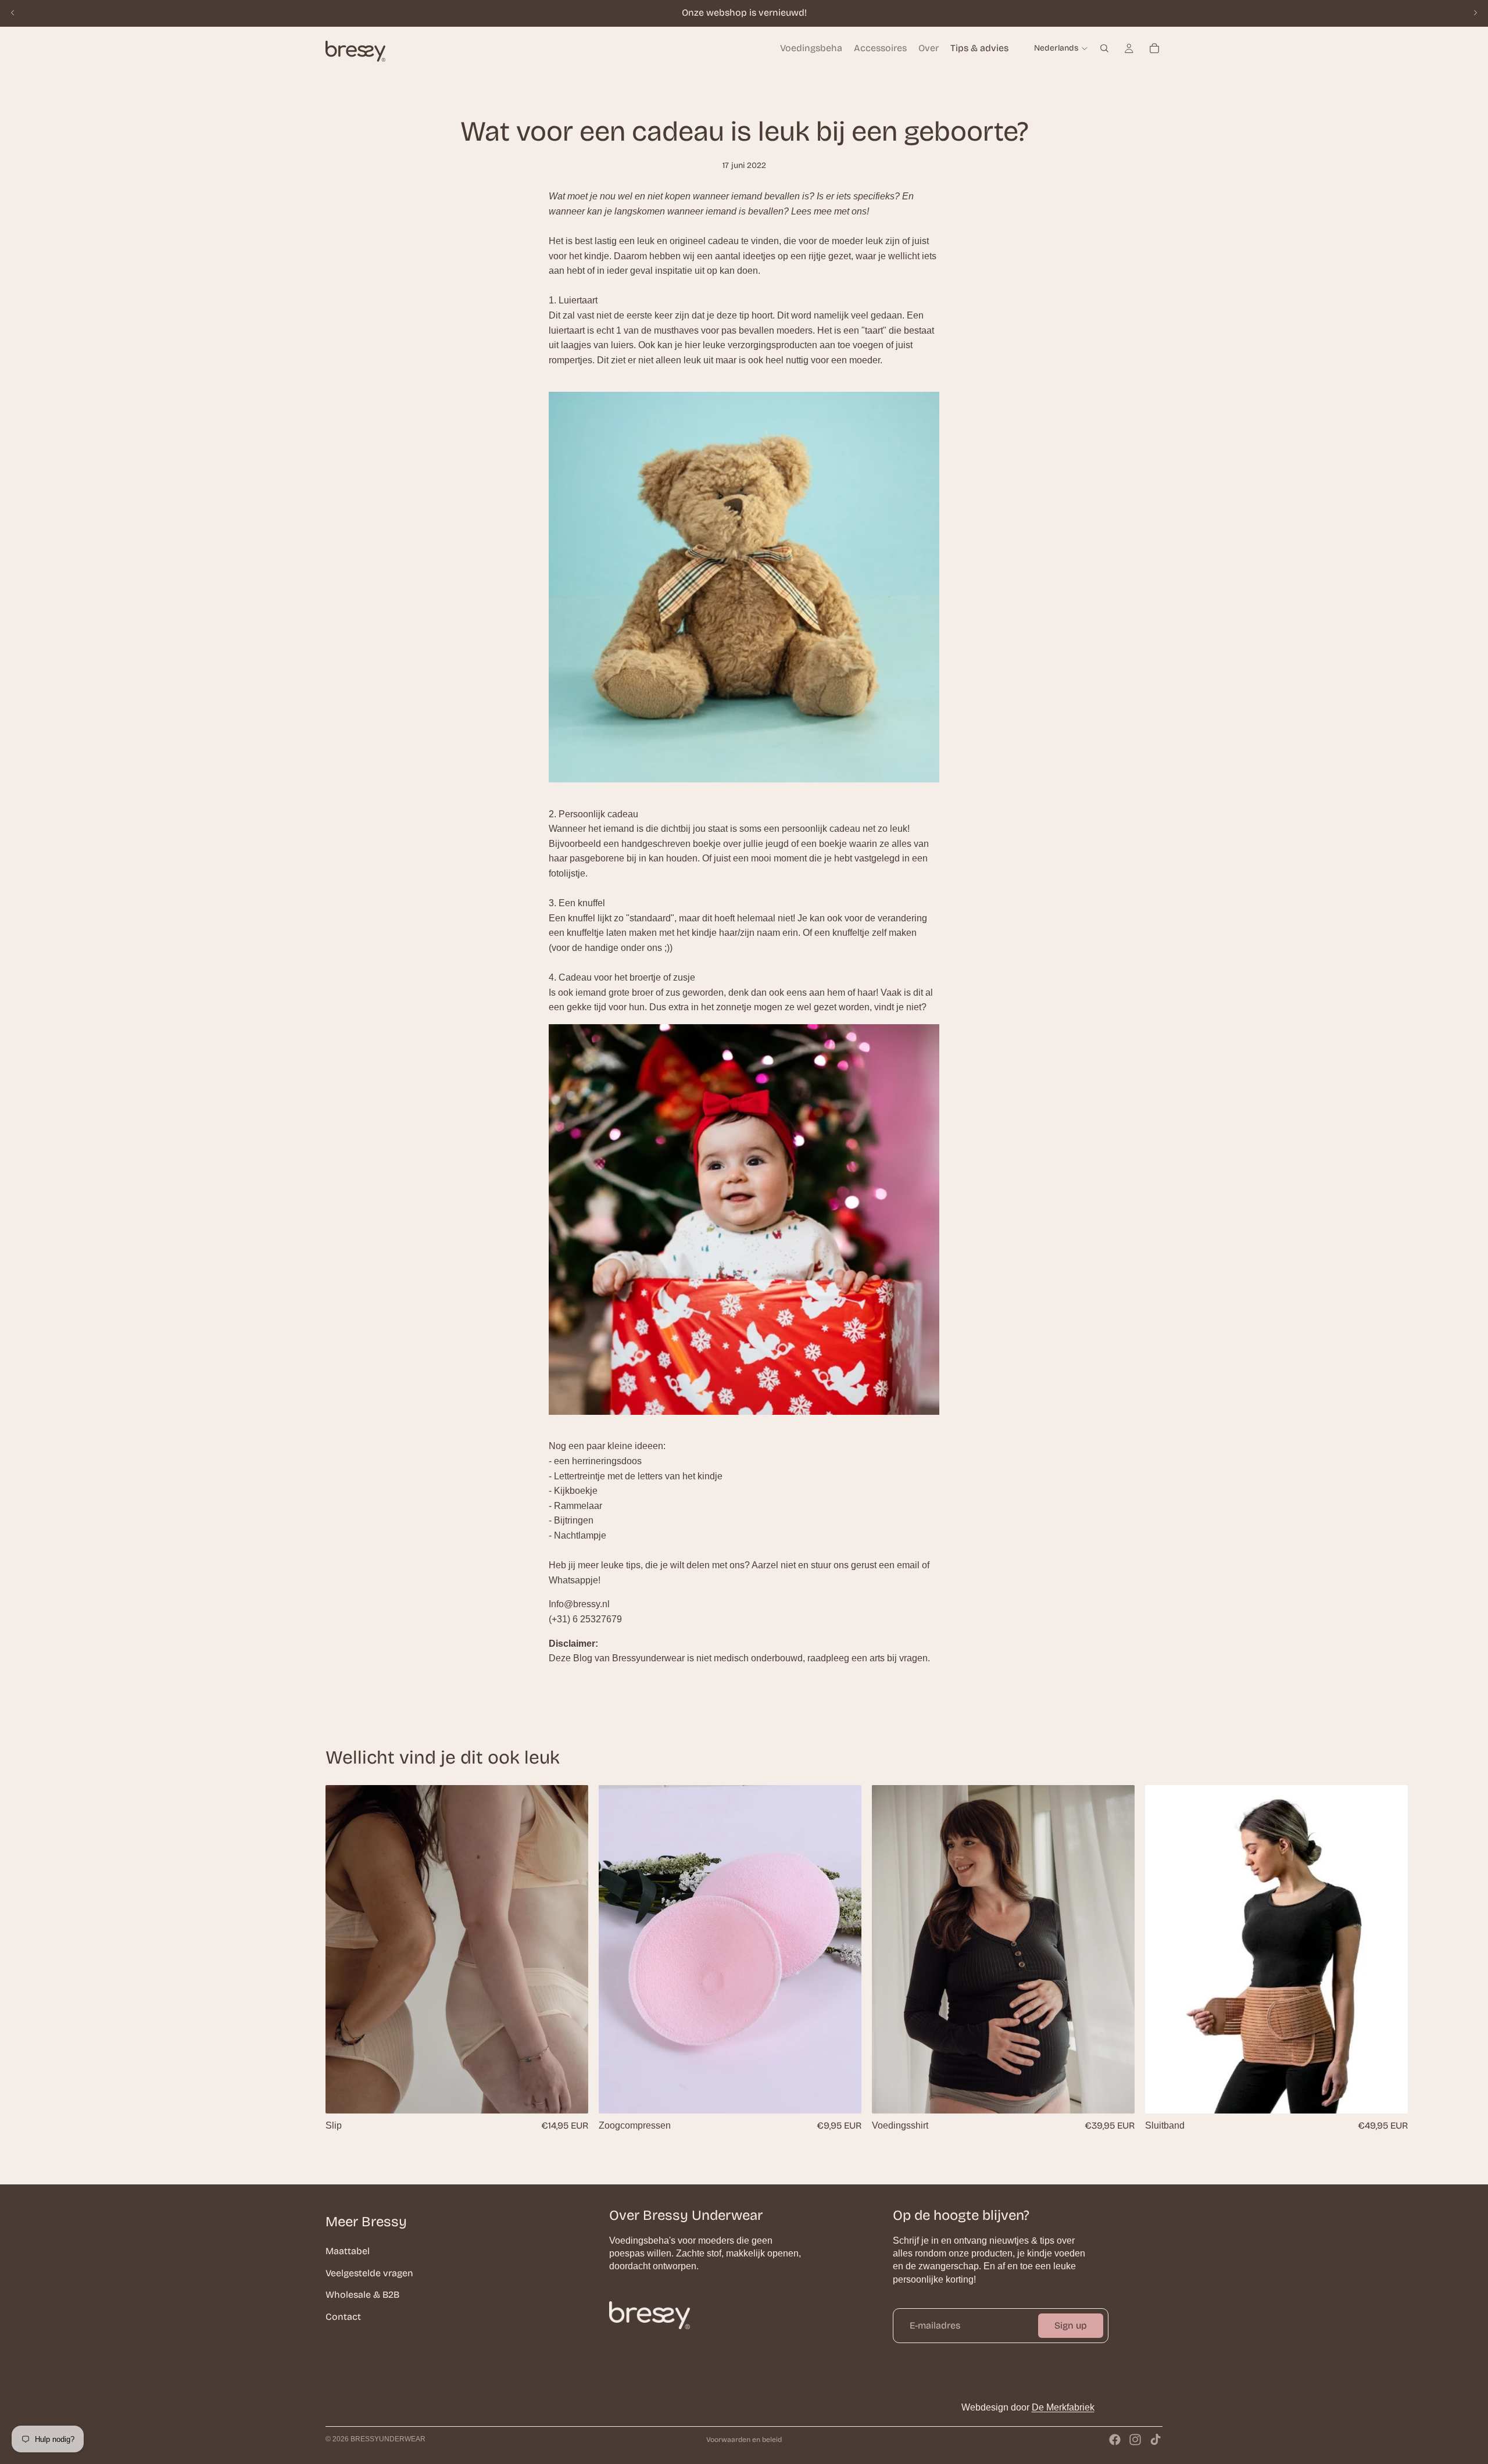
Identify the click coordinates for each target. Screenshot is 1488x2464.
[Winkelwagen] (1154, 48)
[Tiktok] (1156, 2440)
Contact (343, 2316)
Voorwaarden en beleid (744, 2440)
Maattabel (348, 2251)
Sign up (1071, 2325)
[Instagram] (1135, 2440)
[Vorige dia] (13, 13)
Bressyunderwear (388, 2439)
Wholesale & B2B (362, 2295)
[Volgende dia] (1475, 13)
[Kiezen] (570, 2095)
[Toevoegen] (843, 2095)
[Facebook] (1115, 2440)
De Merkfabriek (1063, 2407)
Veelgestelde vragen (369, 2272)
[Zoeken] (1104, 48)
